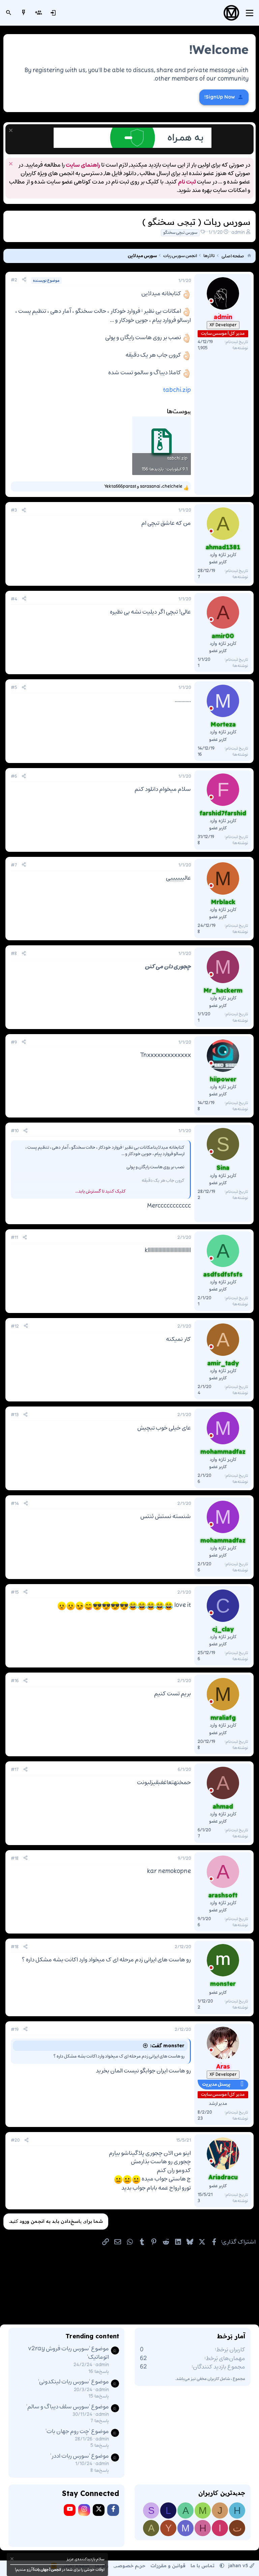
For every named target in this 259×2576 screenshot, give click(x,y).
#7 (14, 865)
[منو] (250, 13)
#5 (14, 688)
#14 (15, 1504)
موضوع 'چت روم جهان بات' (77, 2432)
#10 (15, 1131)
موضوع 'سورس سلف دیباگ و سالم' (68, 2407)
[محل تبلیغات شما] (133, 147)
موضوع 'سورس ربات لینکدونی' (74, 2382)
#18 (15, 1859)
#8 (14, 954)
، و (143, 487)
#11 (14, 1238)
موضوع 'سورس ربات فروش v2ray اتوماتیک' (68, 2353)
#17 (15, 1770)
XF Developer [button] (223, 325)
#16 (15, 1681)
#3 (14, 510)
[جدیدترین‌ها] (24, 13)
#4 (14, 599)
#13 (15, 1415)
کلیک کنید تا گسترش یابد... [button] (100, 1191)
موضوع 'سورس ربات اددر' (80, 2456)
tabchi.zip (177, 390)
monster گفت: (167, 2046)
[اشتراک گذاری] (24, 280)
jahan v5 (238, 2566)
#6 (14, 777)
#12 (15, 1326)
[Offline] (211, 302)
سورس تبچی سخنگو (180, 233)
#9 (14, 1043)
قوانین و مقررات (168, 2566)
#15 (15, 1593)
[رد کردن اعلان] (12, 131)
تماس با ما (203, 2566)
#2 (14, 280)
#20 (15, 2140)
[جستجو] (9, 13)
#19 (15, 2030)
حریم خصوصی (129, 2566)
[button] (222, 2566)
